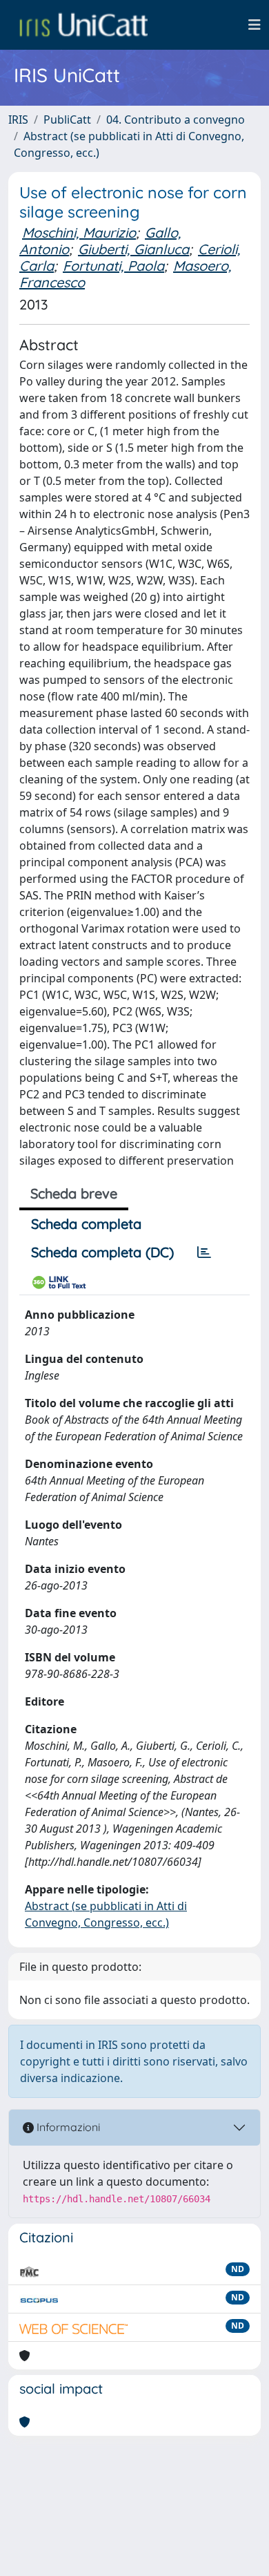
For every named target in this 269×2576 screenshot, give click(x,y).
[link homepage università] (83, 25)
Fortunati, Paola (113, 266)
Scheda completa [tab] (86, 1224)
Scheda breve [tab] (74, 1193)
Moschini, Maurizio (79, 232)
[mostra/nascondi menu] (255, 25)
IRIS (18, 120)
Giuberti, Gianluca (133, 249)
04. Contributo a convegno (176, 120)
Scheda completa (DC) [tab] (102, 1252)
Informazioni (67, 2127)
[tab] (204, 1252)
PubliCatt (67, 120)
